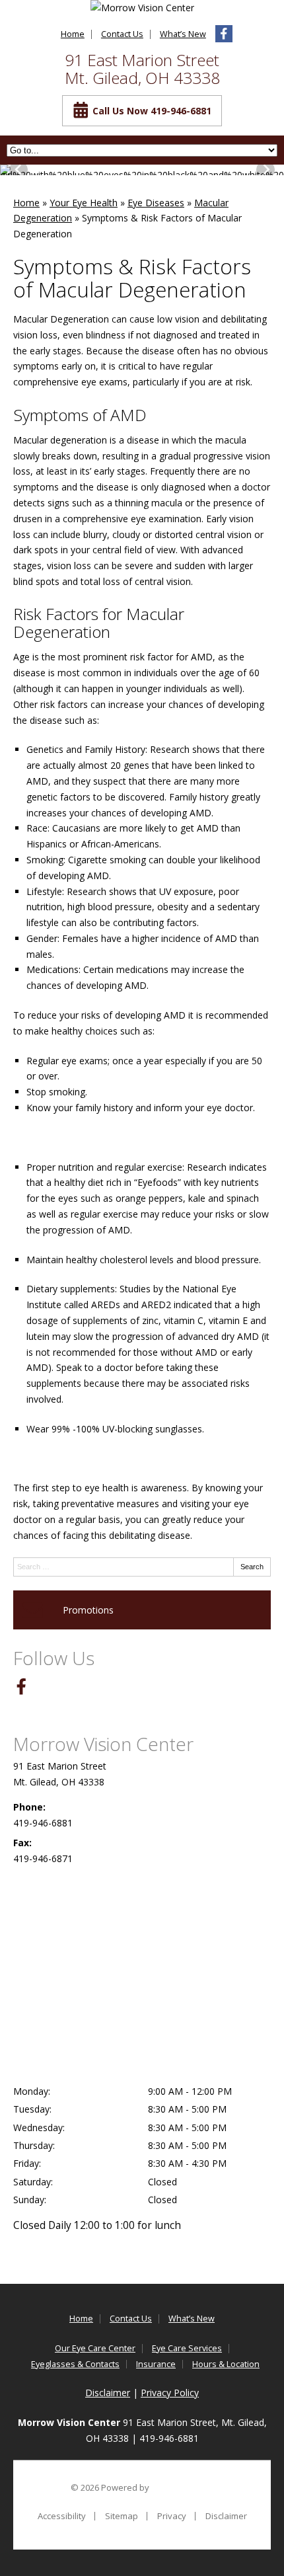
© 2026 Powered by (111, 2487)
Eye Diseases (156, 203)
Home (73, 34)
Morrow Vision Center (103, 1744)
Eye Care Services (187, 2348)
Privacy (172, 2516)
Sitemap (122, 2516)
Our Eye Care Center (95, 2348)
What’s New (183, 34)
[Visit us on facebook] (224, 34)
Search (252, 1567)
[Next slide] (266, 170)
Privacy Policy (170, 2393)
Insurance (156, 2364)
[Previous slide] (18, 170)
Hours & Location (226, 2364)
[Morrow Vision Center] (142, 8)
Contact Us (122, 34)
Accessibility (62, 2516)
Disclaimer (108, 2393)
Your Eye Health (84, 203)
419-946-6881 (43, 1823)
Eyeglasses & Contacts (75, 2364)
